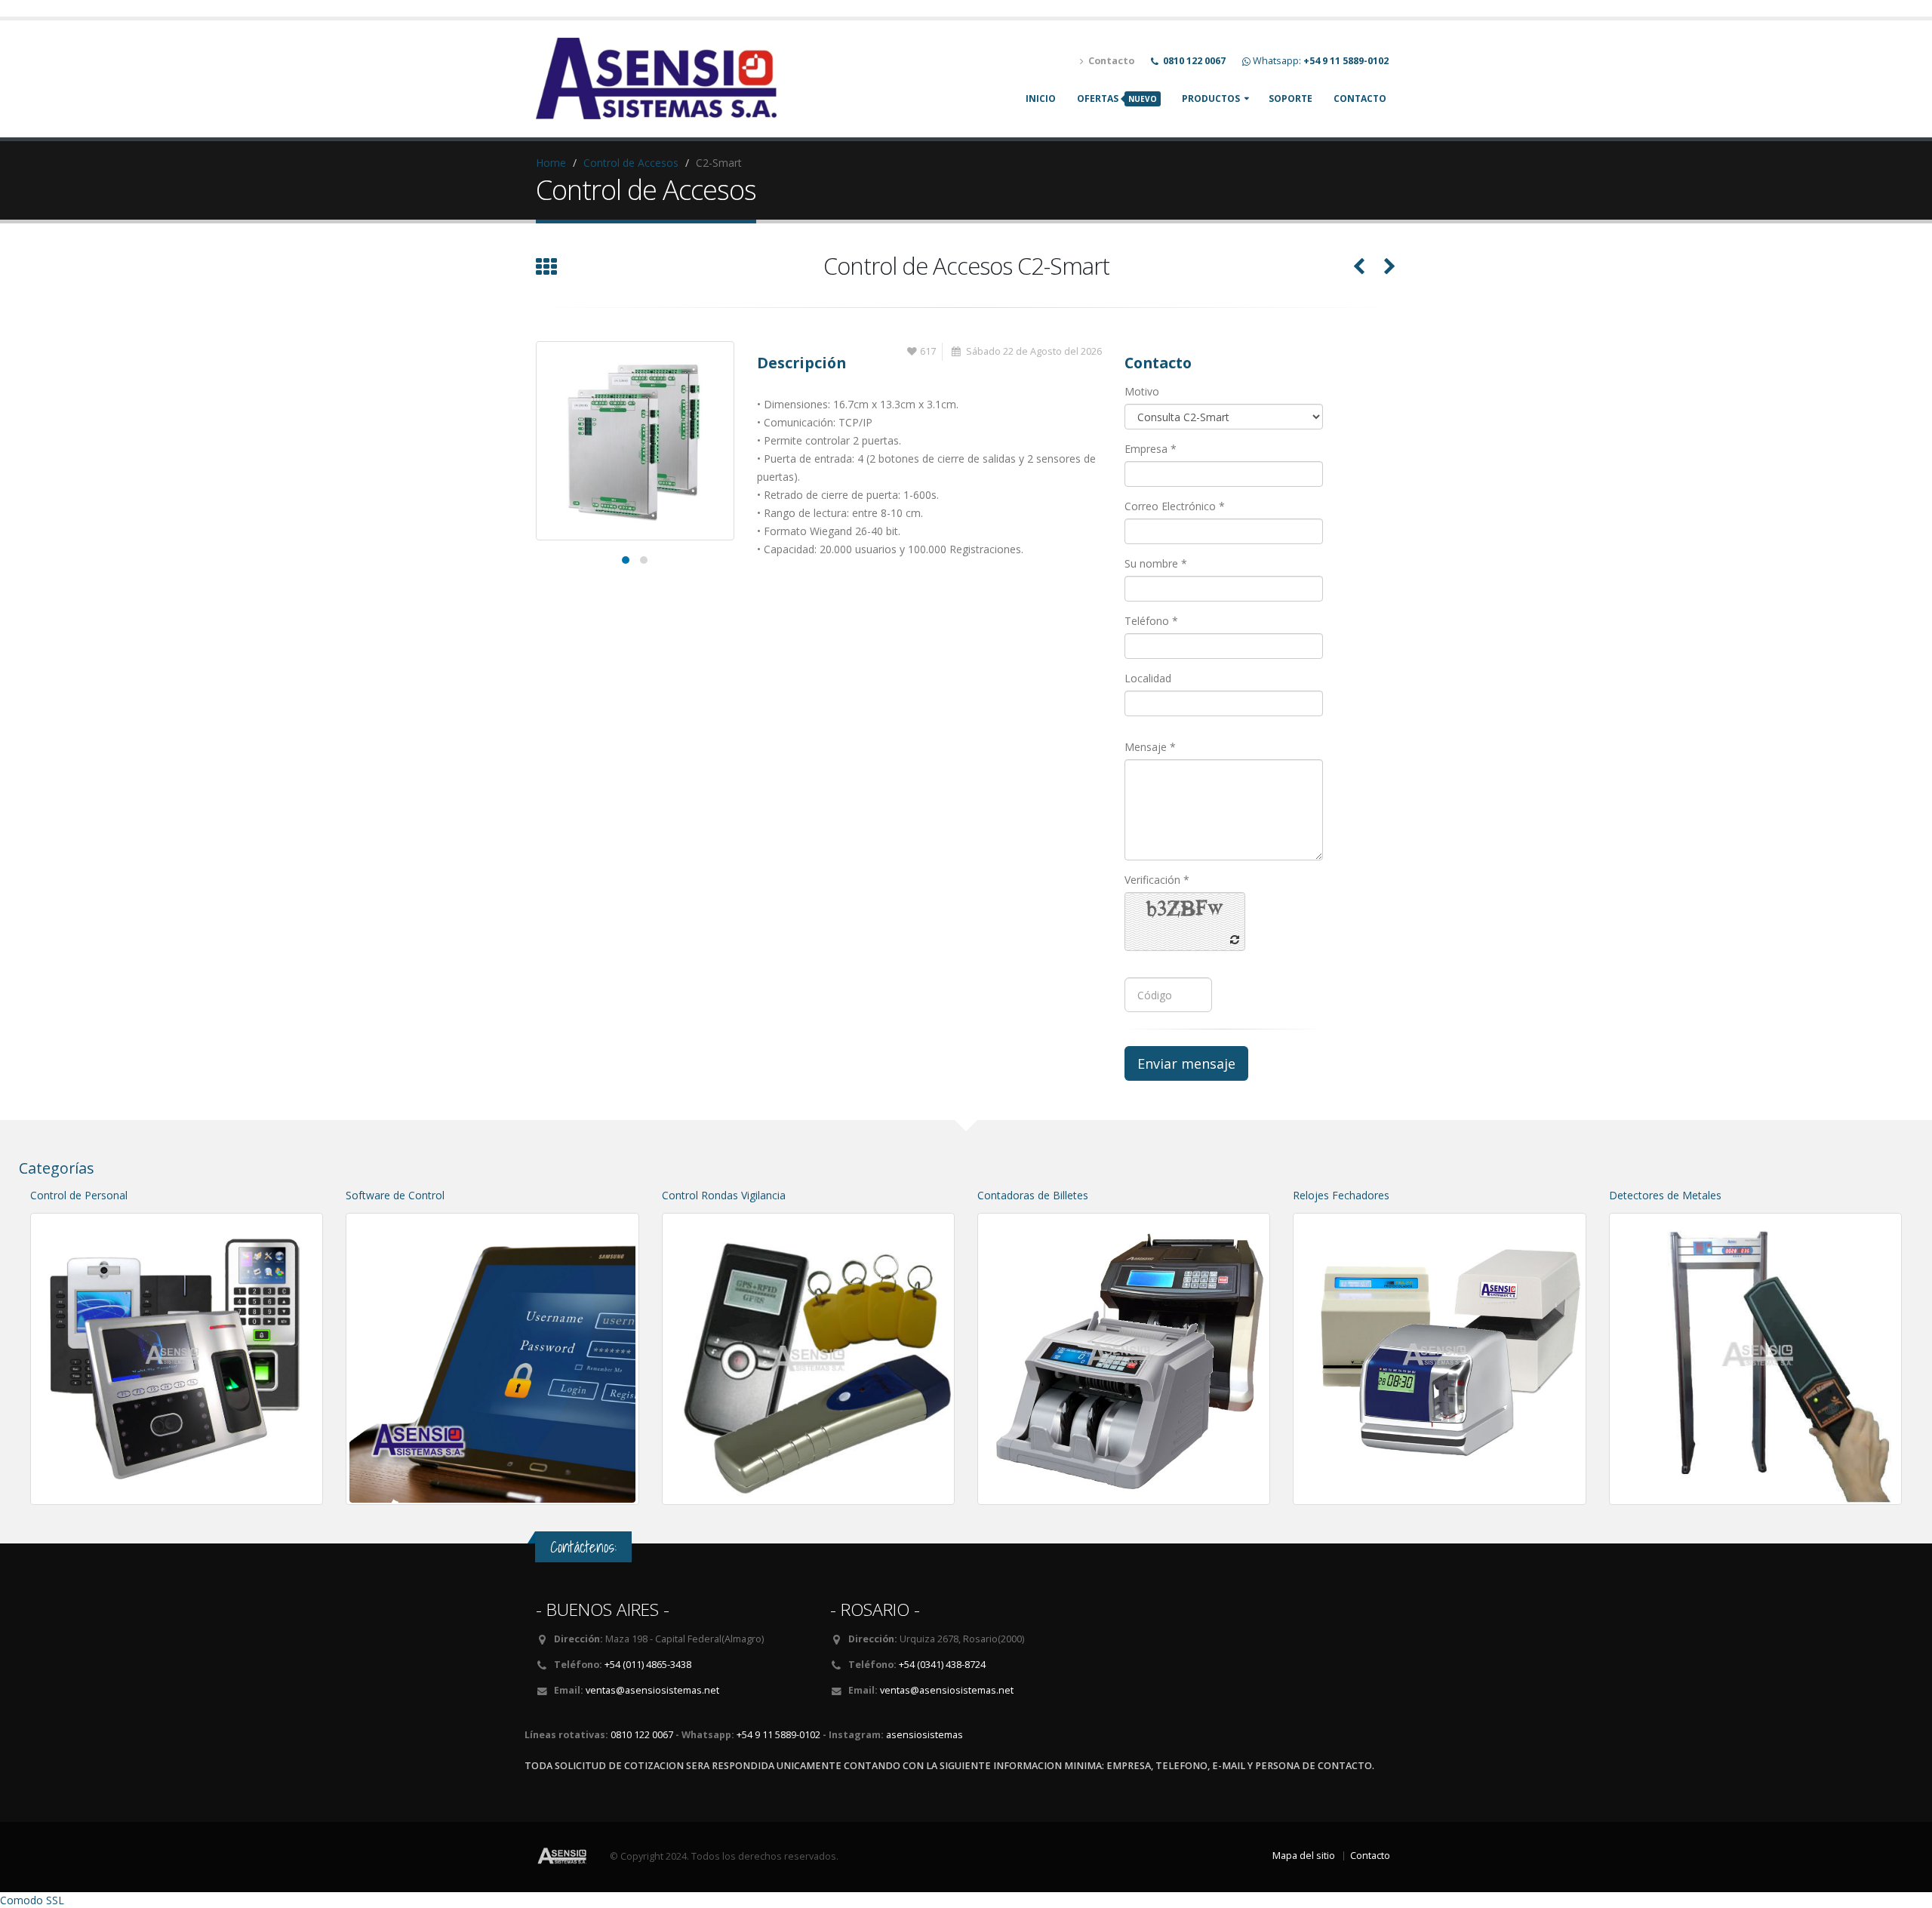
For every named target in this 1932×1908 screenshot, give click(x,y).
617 (928, 351)
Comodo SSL (32, 1900)
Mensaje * (1150, 747)
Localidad (1148, 678)
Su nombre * (1156, 563)
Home (551, 163)
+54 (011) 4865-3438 (648, 1665)
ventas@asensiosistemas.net (652, 1690)
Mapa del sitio (1304, 1856)
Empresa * (1151, 449)
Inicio (1041, 98)
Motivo (1142, 391)
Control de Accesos (631, 163)
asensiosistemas (924, 1735)
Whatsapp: (1321, 61)
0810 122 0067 (642, 1735)
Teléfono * (1151, 621)
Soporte (1291, 98)
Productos (1211, 98)
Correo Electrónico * (1175, 506)
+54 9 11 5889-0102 (778, 1735)
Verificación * (1157, 880)
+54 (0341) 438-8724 (942, 1665)
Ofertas (1117, 98)
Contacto (1360, 98)
